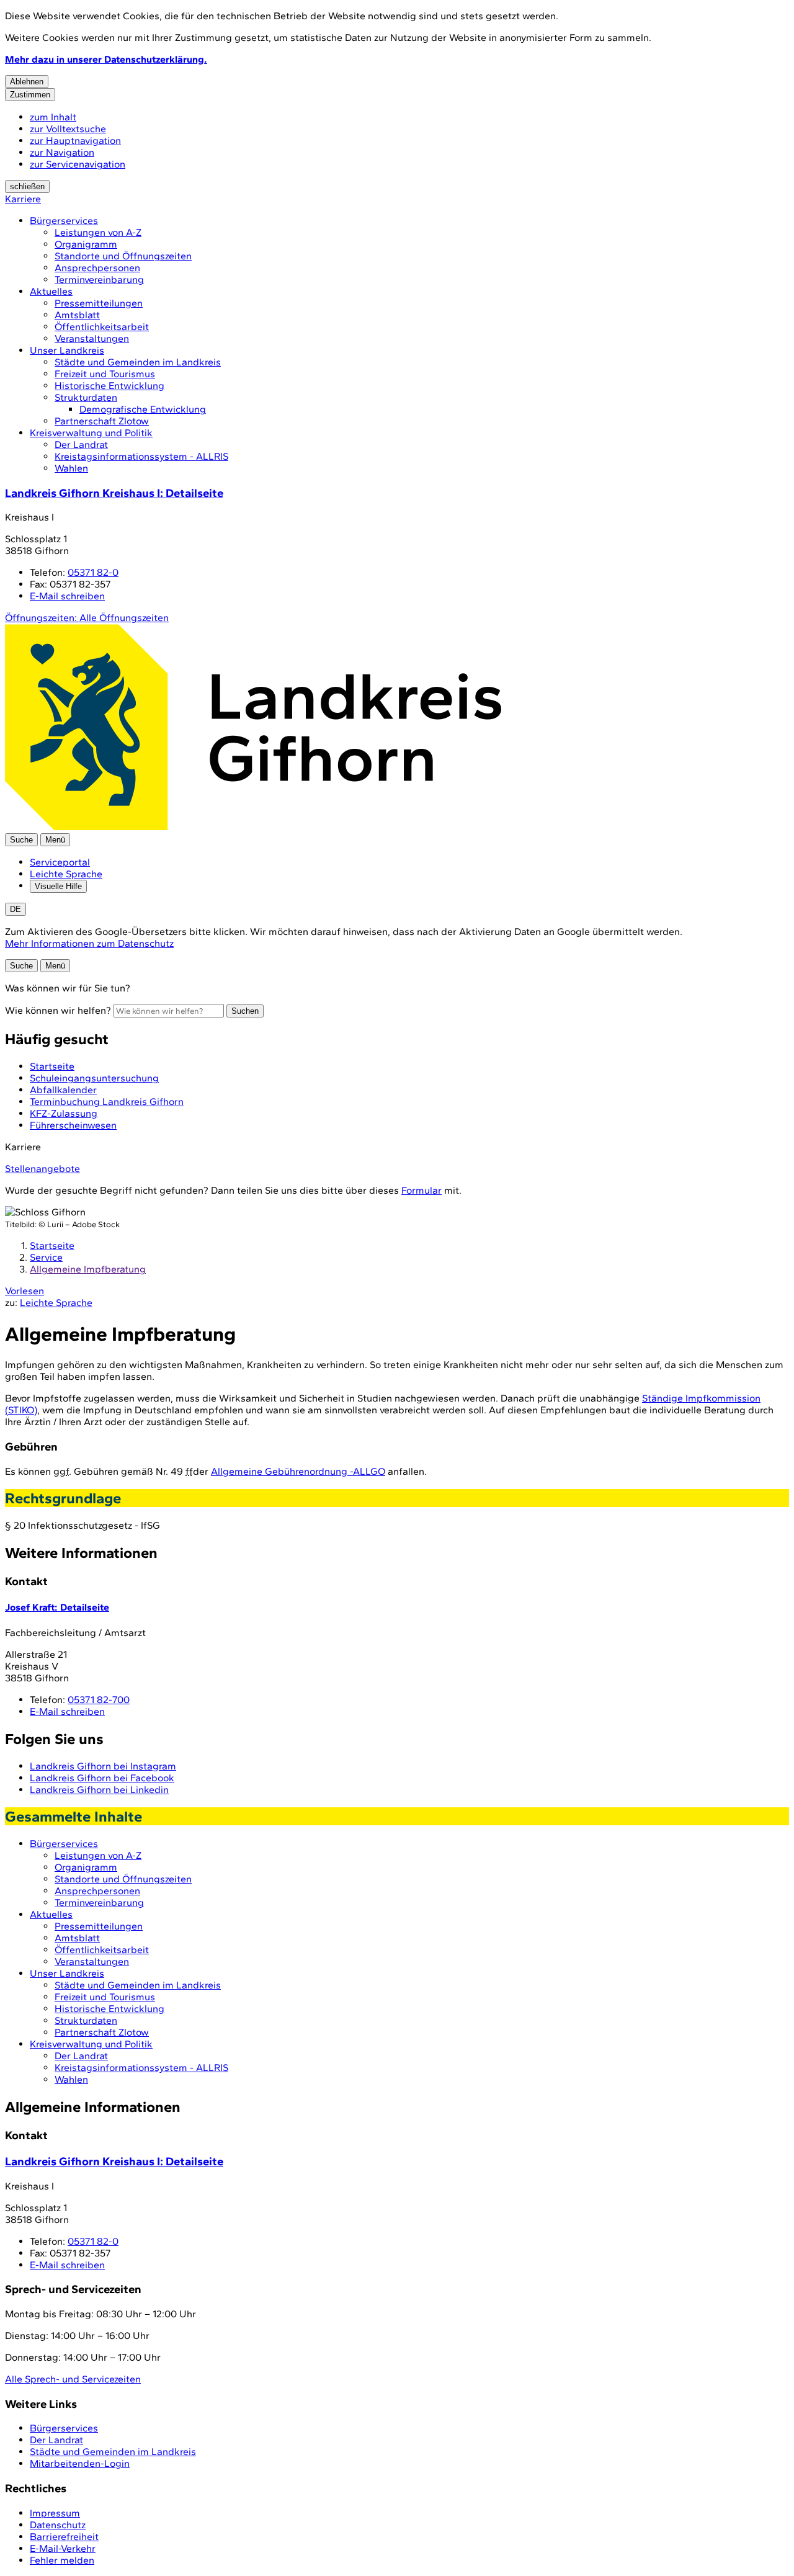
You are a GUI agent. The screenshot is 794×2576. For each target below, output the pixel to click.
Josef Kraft (57, 1607)
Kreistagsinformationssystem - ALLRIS (141, 456)
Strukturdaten (86, 397)
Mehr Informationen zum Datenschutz (89, 943)
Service (46, 1257)
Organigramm (86, 244)
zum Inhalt (53, 117)
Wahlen (71, 468)
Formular (422, 1190)
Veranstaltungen (92, 338)
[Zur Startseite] (253, 827)
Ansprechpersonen (97, 268)
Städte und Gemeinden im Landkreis (138, 362)
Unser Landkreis (67, 350)
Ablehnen (27, 82)
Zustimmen (30, 95)
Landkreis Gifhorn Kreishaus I (114, 493)
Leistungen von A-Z (98, 232)
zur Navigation (62, 152)
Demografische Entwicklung (143, 409)
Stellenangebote (42, 1169)
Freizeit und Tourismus (105, 374)
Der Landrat (81, 445)
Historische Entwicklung (109, 386)
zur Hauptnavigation (75, 141)
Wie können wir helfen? (58, 1010)
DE (16, 909)
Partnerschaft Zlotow (102, 421)
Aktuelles (51, 291)
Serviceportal (60, 862)
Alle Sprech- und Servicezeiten (73, 2379)
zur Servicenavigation (78, 164)
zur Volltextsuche (68, 129)
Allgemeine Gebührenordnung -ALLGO (298, 1471)
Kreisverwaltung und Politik (91, 433)
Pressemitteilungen (99, 303)
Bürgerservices (64, 221)
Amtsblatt (77, 315)
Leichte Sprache (66, 874)
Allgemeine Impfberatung (88, 1269)
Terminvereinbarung (99, 280)
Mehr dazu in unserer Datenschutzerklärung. (106, 59)
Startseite (52, 1246)
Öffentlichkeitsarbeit (102, 327)
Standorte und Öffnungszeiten (123, 256)
